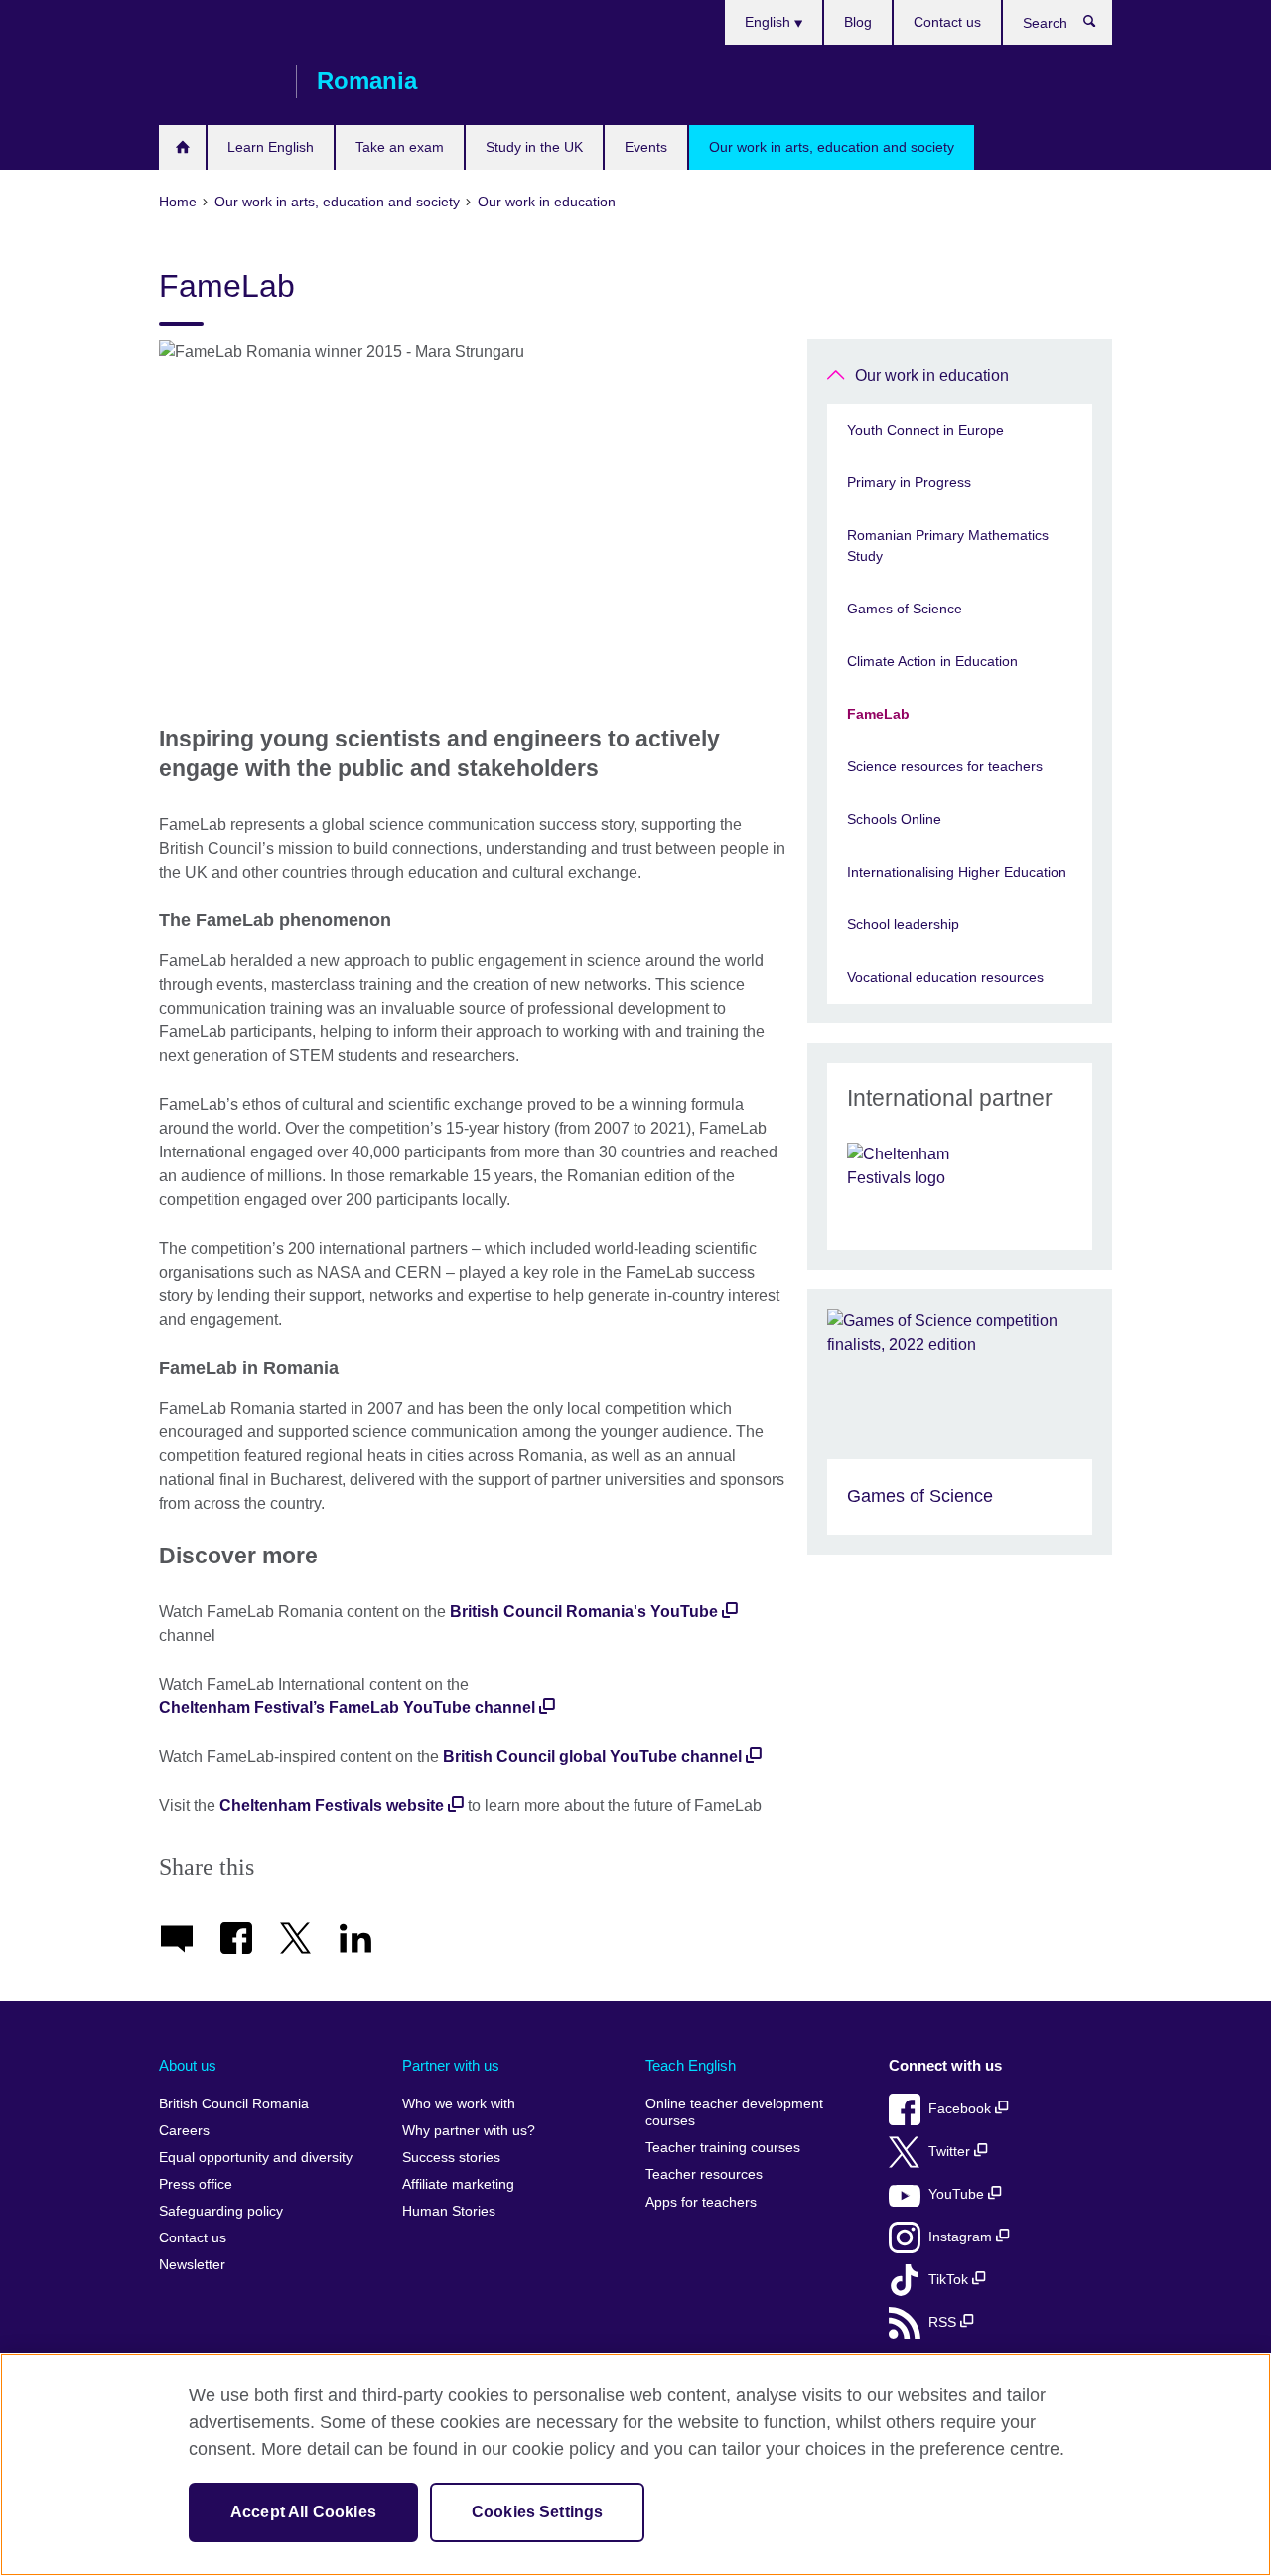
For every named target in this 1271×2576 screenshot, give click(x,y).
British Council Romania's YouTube (584, 1612)
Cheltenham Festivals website (332, 1805)
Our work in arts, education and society (832, 147)
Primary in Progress (909, 482)
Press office (196, 2184)
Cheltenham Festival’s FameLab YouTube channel (347, 1708)
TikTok (950, 2280)
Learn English (271, 147)
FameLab (878, 714)
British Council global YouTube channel (592, 1757)
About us (188, 2065)
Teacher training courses (723, 2148)
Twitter (951, 2152)
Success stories (451, 2158)
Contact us (947, 22)
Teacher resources (704, 2174)
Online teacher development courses (734, 2113)
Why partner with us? (469, 2131)
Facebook (962, 2109)
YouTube (958, 2194)
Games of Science (905, 609)
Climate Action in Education (932, 661)
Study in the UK (534, 147)
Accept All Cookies (303, 2512)
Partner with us (451, 2065)
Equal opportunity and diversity (256, 2158)
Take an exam (400, 147)
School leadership (903, 924)
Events (646, 147)
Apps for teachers (701, 2202)
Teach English (691, 2065)
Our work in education (932, 376)
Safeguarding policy (221, 2211)
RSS (944, 2322)
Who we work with (459, 2104)
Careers (184, 2131)
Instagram (962, 2237)
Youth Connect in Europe (925, 430)
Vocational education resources (945, 977)
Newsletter (192, 2265)
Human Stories (449, 2211)
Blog (858, 22)
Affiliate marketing (458, 2184)
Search (1100, 26)
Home (182, 147)
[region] (635, 2464)
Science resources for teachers (945, 766)
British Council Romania (217, 81)
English (770, 22)
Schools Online (894, 819)
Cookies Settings (538, 2512)
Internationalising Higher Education (957, 872)
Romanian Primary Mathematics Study (948, 545)
